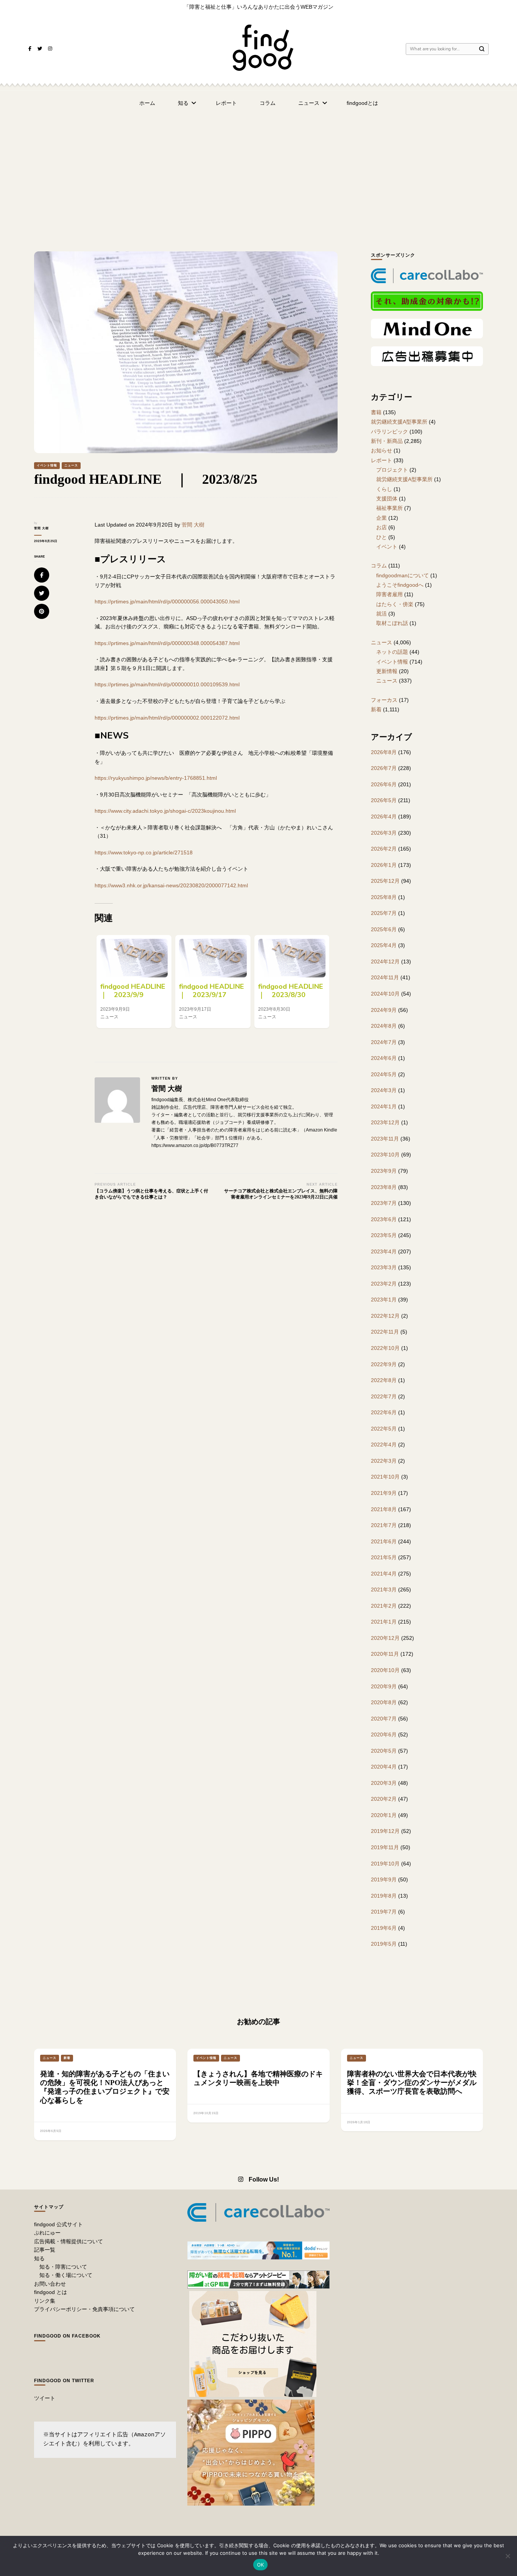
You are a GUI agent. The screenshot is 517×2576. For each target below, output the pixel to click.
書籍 (376, 412)
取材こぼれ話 (392, 623)
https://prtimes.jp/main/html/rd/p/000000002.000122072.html (167, 718)
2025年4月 (384, 945)
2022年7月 (384, 1396)
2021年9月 (384, 1493)
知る (183, 103)
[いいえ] (508, 2556)
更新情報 (387, 671)
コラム (268, 103)
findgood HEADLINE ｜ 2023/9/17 (215, 991)
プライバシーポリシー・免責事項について (84, 2309)
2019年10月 (385, 1864)
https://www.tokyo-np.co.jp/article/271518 (144, 852)
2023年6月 (384, 1219)
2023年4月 (384, 1251)
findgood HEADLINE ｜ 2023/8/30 (294, 991)
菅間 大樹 (41, 528)
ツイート (45, 2398)
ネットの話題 (392, 652)
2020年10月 (385, 1670)
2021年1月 (384, 1622)
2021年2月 (384, 1606)
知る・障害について (63, 2267)
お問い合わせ (50, 2284)
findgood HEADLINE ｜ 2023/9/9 (136, 991)
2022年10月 (385, 1348)
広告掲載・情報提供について (69, 2241)
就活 (382, 614)
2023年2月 (384, 1284)
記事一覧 (45, 2250)
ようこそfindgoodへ (400, 585)
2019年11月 (385, 1847)
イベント (387, 547)
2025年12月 (385, 881)
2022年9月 (384, 1364)
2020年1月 (384, 1815)
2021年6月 (384, 1541)
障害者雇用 (389, 594)
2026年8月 (384, 752)
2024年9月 (384, 1010)
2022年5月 (384, 1429)
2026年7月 (384, 768)
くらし (384, 489)
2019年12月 (385, 1831)
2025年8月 (384, 897)
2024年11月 (385, 977)
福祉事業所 (389, 508)
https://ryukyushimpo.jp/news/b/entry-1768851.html (156, 778)
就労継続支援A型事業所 (399, 422)
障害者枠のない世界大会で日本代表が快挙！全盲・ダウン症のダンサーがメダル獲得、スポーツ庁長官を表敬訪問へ (412, 2083)
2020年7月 (384, 1719)
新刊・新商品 (387, 441)
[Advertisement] (258, 172)
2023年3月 (384, 1267)
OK (261, 2565)
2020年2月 (384, 1799)
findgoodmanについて (403, 575)
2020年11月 (385, 1654)
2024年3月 (384, 1090)
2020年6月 (384, 1734)
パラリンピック (389, 432)
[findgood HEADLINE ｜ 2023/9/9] (134, 958)
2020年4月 (384, 1767)
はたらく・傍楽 (395, 604)
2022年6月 (384, 1412)
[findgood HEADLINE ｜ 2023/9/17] (213, 958)
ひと (382, 537)
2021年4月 (384, 1574)
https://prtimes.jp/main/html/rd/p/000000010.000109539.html (167, 684)
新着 (376, 709)
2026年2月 (384, 849)
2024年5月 (384, 1074)
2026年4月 (384, 817)
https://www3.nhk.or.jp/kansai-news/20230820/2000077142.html (171, 885)
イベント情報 (47, 465)
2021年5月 (384, 1557)
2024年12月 (385, 962)
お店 (382, 527)
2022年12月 (385, 1316)
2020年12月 (385, 1638)
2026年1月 (384, 865)
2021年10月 (385, 1477)
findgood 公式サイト (58, 2224)
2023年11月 (385, 1139)
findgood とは (51, 2292)
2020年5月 (384, 1751)
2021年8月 (384, 1509)
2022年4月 (384, 1445)
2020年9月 (384, 1686)
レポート (226, 103)
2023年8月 (384, 1187)
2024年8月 (384, 1026)
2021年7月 (384, 1525)
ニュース (309, 103)
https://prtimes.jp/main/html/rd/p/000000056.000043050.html (167, 602)
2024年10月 (385, 994)
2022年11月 (385, 1332)
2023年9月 (384, 1171)
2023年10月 (385, 1155)
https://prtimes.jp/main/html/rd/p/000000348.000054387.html (167, 643)
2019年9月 (384, 1879)
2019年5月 (384, 1944)
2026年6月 (384, 784)
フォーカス (384, 700)
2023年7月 (384, 1203)
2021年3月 (384, 1590)
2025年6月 (384, 929)
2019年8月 (384, 1896)
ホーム (147, 103)
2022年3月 (384, 1461)
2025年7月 (384, 913)
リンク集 (45, 2301)
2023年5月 (384, 1235)
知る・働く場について (66, 2275)
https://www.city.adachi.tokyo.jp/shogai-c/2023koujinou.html (165, 811)
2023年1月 (384, 1300)
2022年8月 (384, 1380)
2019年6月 (384, 1928)
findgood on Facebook (67, 2336)
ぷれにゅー (47, 2233)
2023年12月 (385, 1122)
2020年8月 (384, 1702)
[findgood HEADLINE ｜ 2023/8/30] (292, 958)
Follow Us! (264, 2179)
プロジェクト (392, 470)
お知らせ (382, 450)
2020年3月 (384, 1783)
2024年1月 (384, 1106)
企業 (382, 518)
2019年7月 (384, 1912)
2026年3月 (384, 833)
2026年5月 (384, 800)
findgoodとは (362, 103)
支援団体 (387, 499)
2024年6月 (384, 1058)
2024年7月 (384, 1042)
